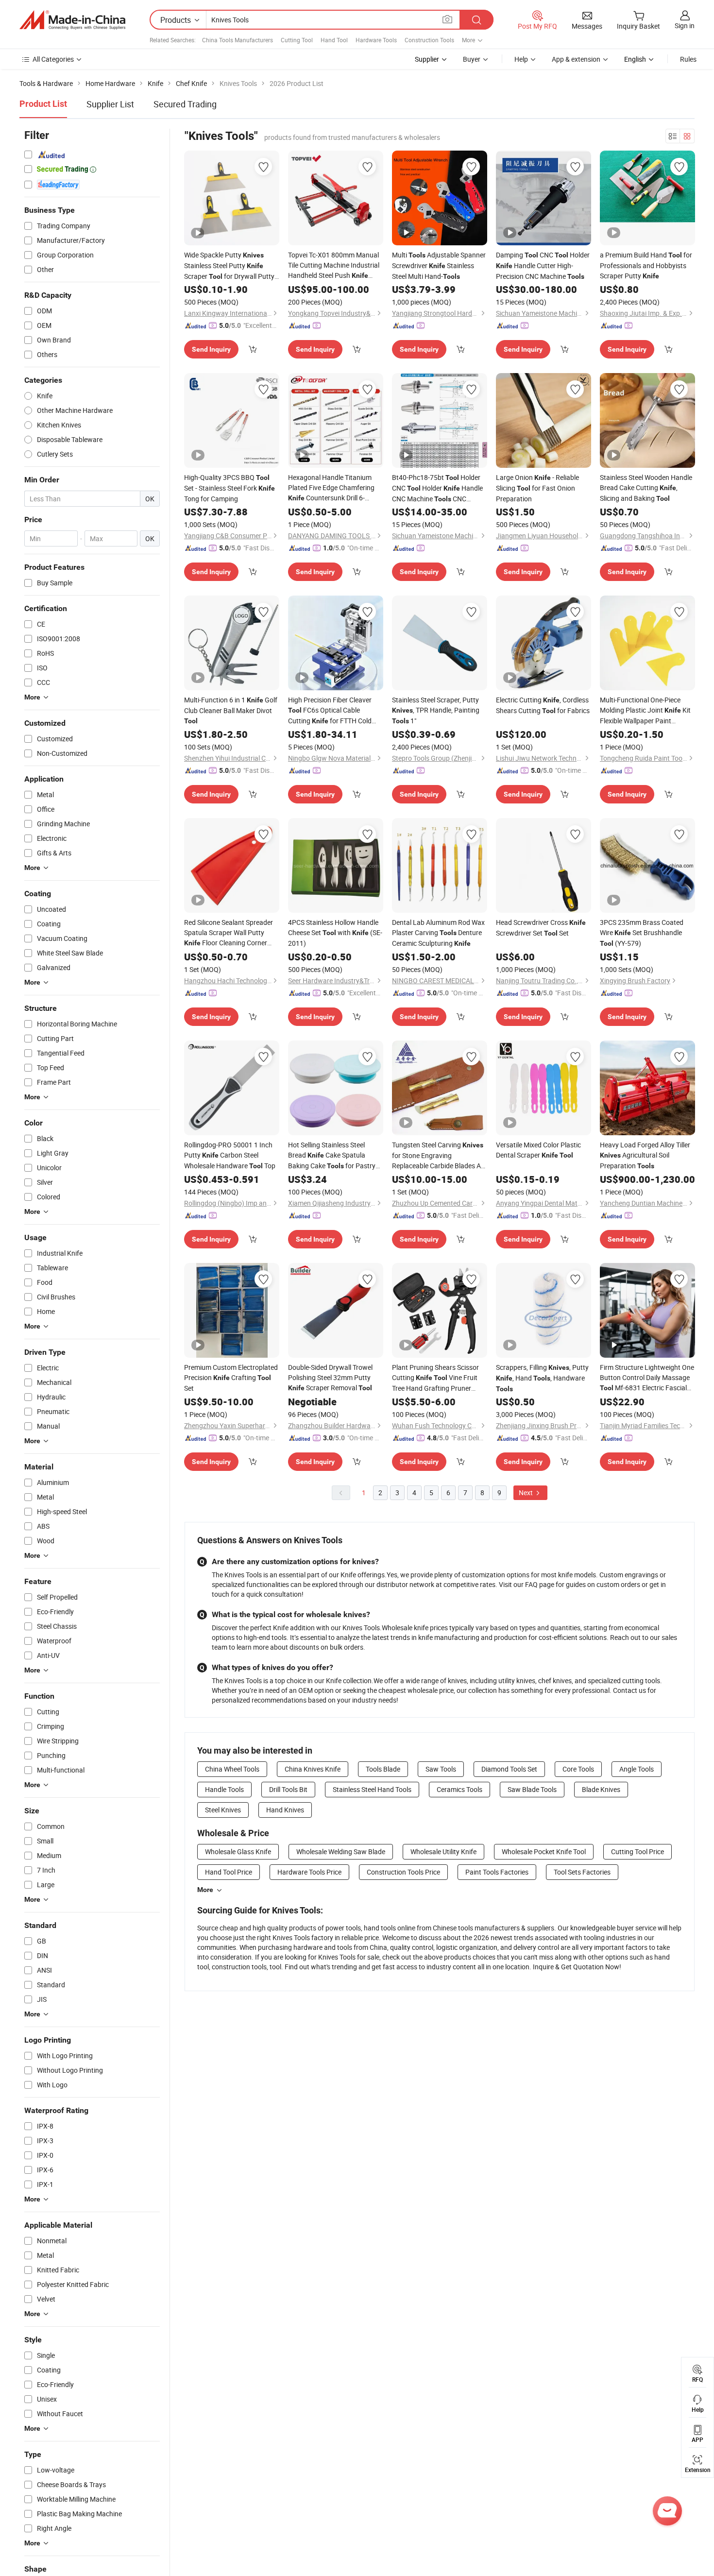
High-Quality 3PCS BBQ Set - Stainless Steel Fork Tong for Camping (229, 488)
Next (527, 1493)
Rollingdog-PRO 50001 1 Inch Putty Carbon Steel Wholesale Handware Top (230, 1155)
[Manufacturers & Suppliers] (72, 20)
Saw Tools (441, 1769)
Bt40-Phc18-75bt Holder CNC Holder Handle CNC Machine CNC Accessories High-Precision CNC (437, 488)
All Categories (53, 59)
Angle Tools (637, 1769)
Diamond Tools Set (509, 1769)
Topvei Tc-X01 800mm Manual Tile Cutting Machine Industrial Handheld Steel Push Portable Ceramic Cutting (334, 265)
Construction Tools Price (403, 1872)
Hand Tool (334, 40)
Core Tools (578, 1769)
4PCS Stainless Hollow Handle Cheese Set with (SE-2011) (335, 933)
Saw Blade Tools (532, 1789)
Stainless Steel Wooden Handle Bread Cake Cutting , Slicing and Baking (646, 488)
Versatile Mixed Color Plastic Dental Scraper (538, 1150)
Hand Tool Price (229, 1872)
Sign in (685, 26)
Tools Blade (383, 1769)
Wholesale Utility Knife (443, 1851)
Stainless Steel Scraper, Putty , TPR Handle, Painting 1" (436, 710)
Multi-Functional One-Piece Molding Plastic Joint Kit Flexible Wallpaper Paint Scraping (645, 710)
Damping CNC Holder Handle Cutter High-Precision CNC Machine (543, 265)
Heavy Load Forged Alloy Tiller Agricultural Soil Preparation (645, 1155)
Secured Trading (185, 104)
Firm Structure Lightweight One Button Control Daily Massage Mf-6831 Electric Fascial (647, 1378)
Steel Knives (223, 1810)
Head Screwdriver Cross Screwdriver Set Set (541, 928)
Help (521, 59)
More (205, 1890)
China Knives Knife (313, 1769)
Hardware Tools (376, 40)
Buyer (472, 59)
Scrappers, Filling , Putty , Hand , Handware (542, 1378)
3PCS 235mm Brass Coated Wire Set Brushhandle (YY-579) (642, 933)
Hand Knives (285, 1810)
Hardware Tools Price (309, 1872)
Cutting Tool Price (637, 1851)
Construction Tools (429, 40)
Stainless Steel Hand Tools (372, 1789)
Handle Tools (224, 1789)
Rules (688, 59)
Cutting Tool (297, 40)
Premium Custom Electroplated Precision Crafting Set (231, 1378)
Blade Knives (601, 1789)
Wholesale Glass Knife (238, 1851)
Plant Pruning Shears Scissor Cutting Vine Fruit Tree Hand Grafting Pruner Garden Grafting (435, 1378)
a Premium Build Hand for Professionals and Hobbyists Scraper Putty (646, 265)
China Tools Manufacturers (238, 40)
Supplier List (110, 104)
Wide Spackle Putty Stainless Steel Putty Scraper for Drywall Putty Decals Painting (229, 266)
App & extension (576, 59)
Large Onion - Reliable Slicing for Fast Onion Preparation (537, 488)
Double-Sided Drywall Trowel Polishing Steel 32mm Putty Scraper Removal (330, 1377)
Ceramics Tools (459, 1789)
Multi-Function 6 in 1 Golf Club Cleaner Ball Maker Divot (231, 710)
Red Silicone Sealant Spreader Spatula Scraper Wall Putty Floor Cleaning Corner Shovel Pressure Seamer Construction (229, 933)
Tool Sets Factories (582, 1872)
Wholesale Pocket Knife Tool (544, 1851)
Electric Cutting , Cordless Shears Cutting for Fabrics (543, 705)
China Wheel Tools (232, 1769)
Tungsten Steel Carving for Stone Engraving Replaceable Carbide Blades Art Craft (439, 1155)
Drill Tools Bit (288, 1789)
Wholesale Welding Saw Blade (341, 1851)
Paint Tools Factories (497, 1872)
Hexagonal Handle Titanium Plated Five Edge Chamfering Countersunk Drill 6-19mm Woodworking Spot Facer (331, 488)
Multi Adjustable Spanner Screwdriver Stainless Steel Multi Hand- (439, 265)
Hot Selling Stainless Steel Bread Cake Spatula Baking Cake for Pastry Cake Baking (332, 1156)
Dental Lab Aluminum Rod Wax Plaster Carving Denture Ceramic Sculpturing (438, 933)
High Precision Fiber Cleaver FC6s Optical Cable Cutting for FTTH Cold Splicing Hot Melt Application (331, 711)
